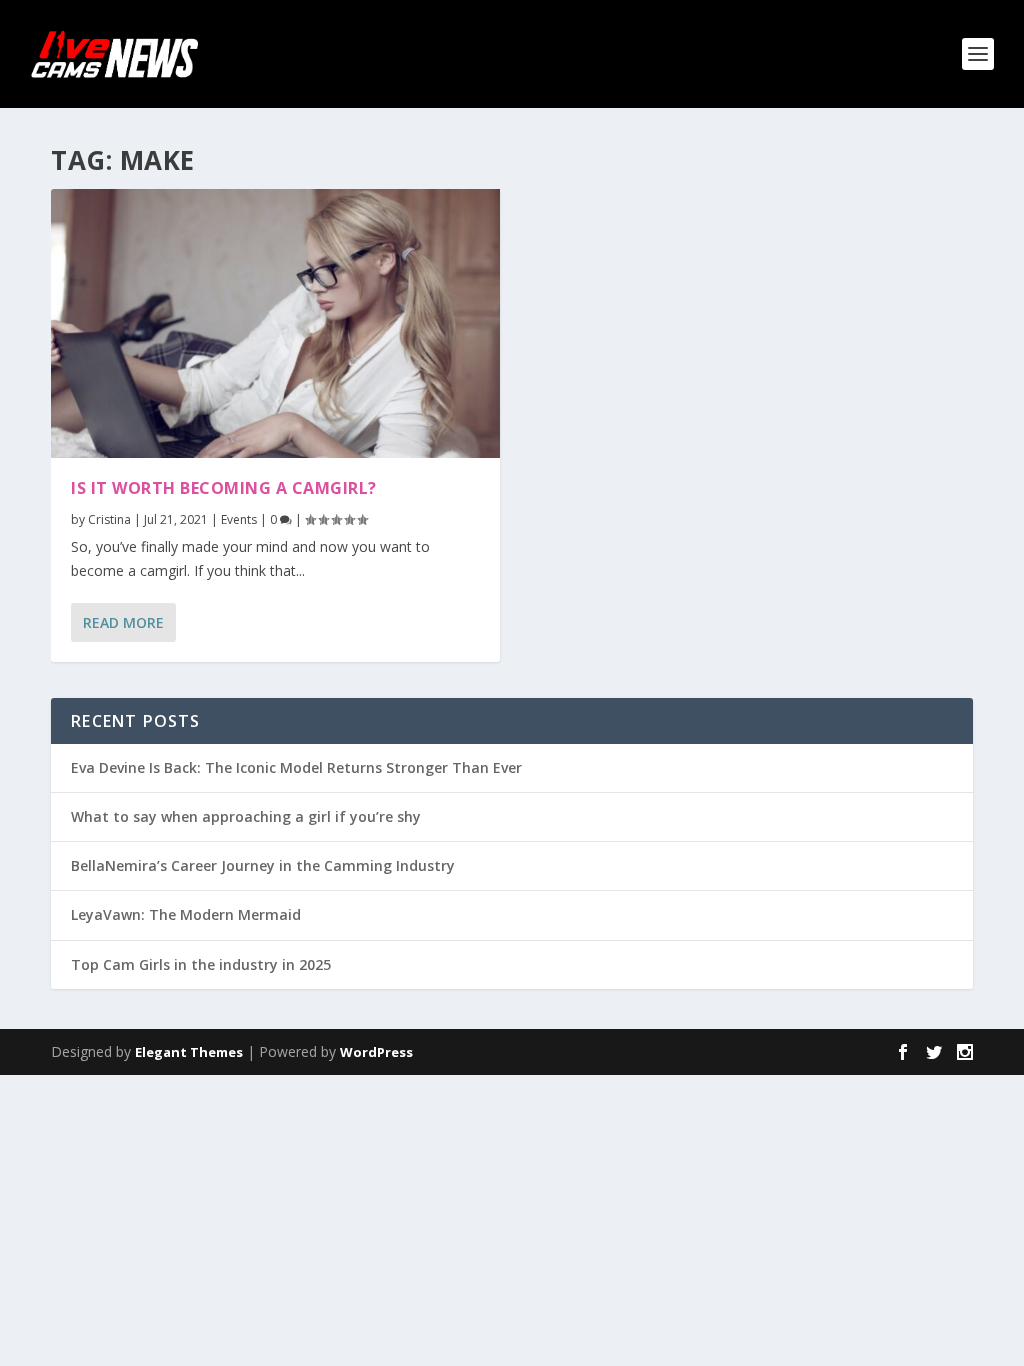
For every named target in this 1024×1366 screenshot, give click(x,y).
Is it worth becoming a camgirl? (224, 488)
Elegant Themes (189, 1052)
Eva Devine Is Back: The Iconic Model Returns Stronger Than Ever (296, 767)
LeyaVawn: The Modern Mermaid (186, 914)
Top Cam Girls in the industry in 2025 (201, 964)
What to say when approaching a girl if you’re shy (246, 816)
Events (239, 519)
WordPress (376, 1052)
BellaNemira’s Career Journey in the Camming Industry (263, 865)
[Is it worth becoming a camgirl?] (275, 323)
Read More (123, 622)
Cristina (109, 519)
